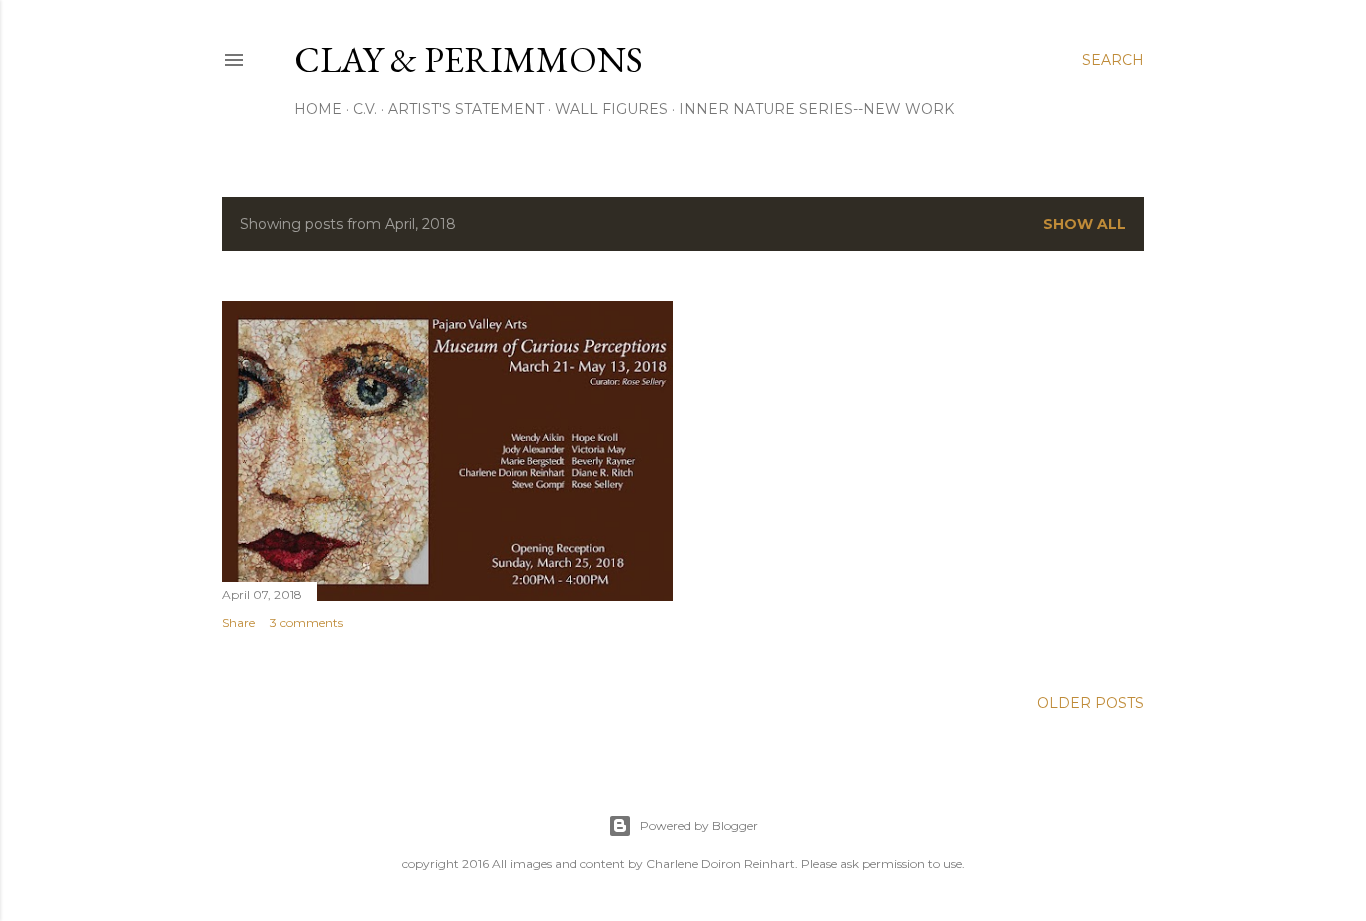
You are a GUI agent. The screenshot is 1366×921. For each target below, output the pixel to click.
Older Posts (1090, 703)
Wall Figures (611, 109)
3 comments (306, 622)
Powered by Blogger (699, 825)
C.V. (365, 109)
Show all (1084, 224)
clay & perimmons (468, 59)
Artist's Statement (466, 109)
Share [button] (238, 622)
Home (318, 109)
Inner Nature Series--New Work (816, 109)
